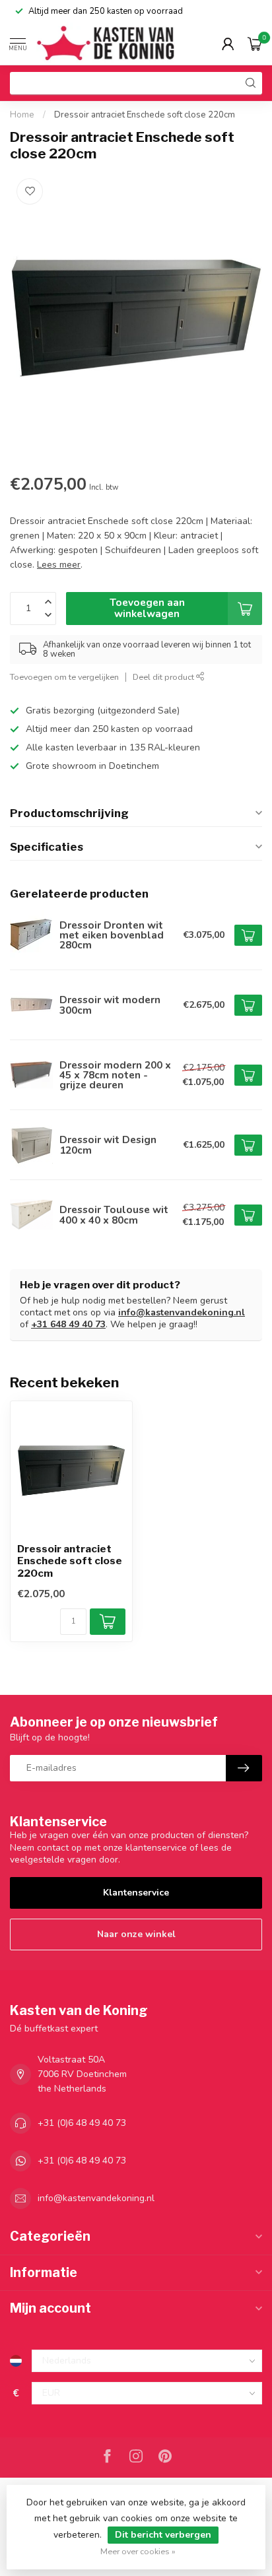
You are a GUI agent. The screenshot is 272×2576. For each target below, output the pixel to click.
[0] (255, 44)
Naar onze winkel (136, 1934)
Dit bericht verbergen (163, 2535)
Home (22, 115)
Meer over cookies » (138, 2551)
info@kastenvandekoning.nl (182, 1312)
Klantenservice (136, 1893)
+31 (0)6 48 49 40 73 (82, 2123)
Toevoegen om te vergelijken (64, 677)
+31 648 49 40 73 (68, 1324)
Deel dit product (164, 677)
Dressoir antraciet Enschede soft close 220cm (145, 115)
